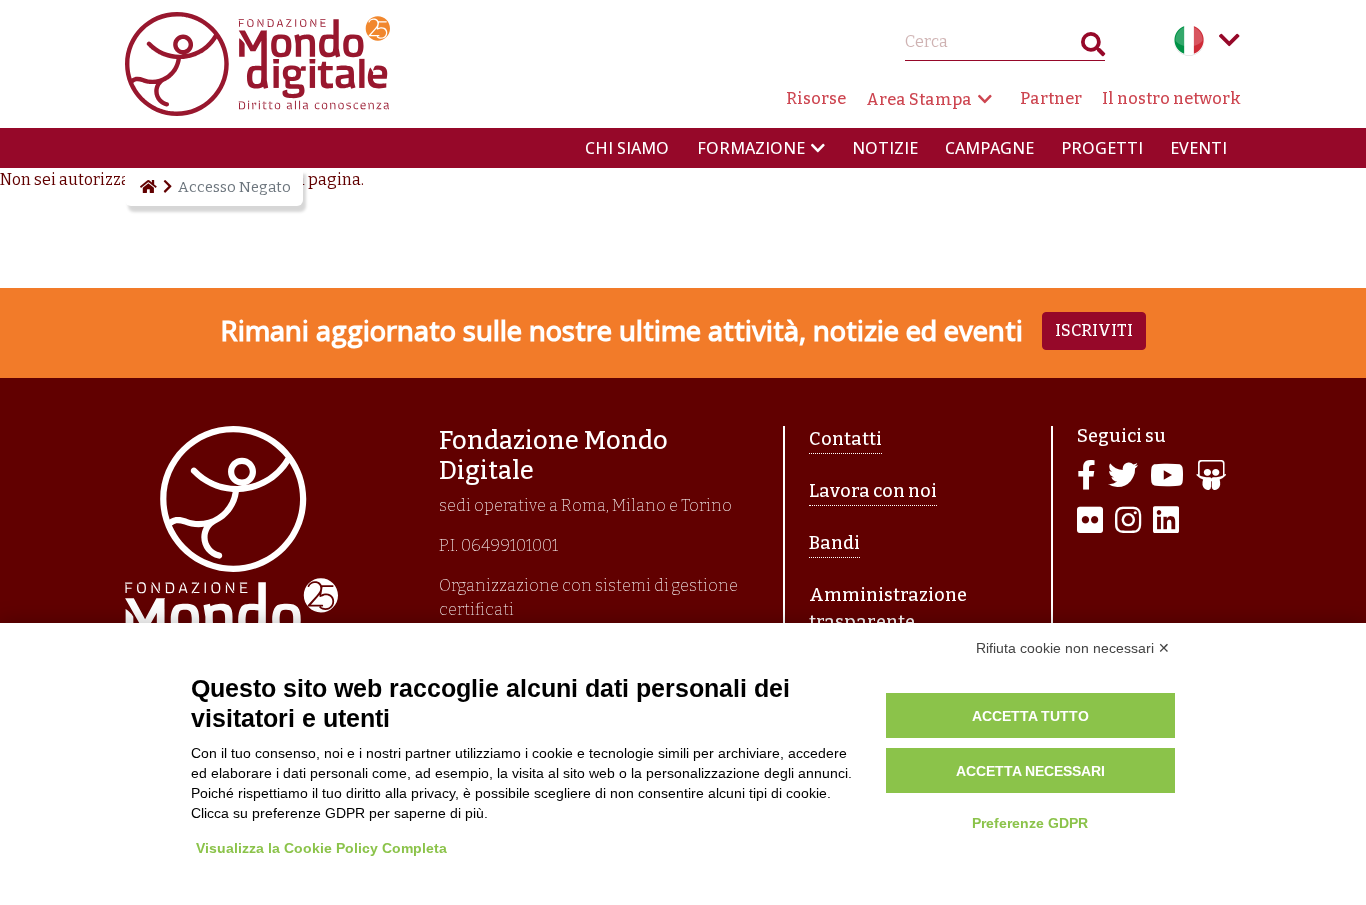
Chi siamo (627, 148)
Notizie (885, 148)
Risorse (816, 98)
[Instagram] (1128, 521)
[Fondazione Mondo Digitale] (257, 62)
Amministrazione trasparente (888, 608)
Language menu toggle (1229, 40)
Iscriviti (1094, 330)
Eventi (1198, 148)
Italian (1189, 40)
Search (1093, 48)
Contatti (845, 439)
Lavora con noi (873, 491)
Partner (1051, 98)
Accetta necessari (1030, 771)
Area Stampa (919, 99)
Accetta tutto (1030, 716)
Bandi (834, 543)
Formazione (751, 148)
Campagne (989, 148)
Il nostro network (1171, 98)
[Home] (147, 187)
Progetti (1102, 148)
